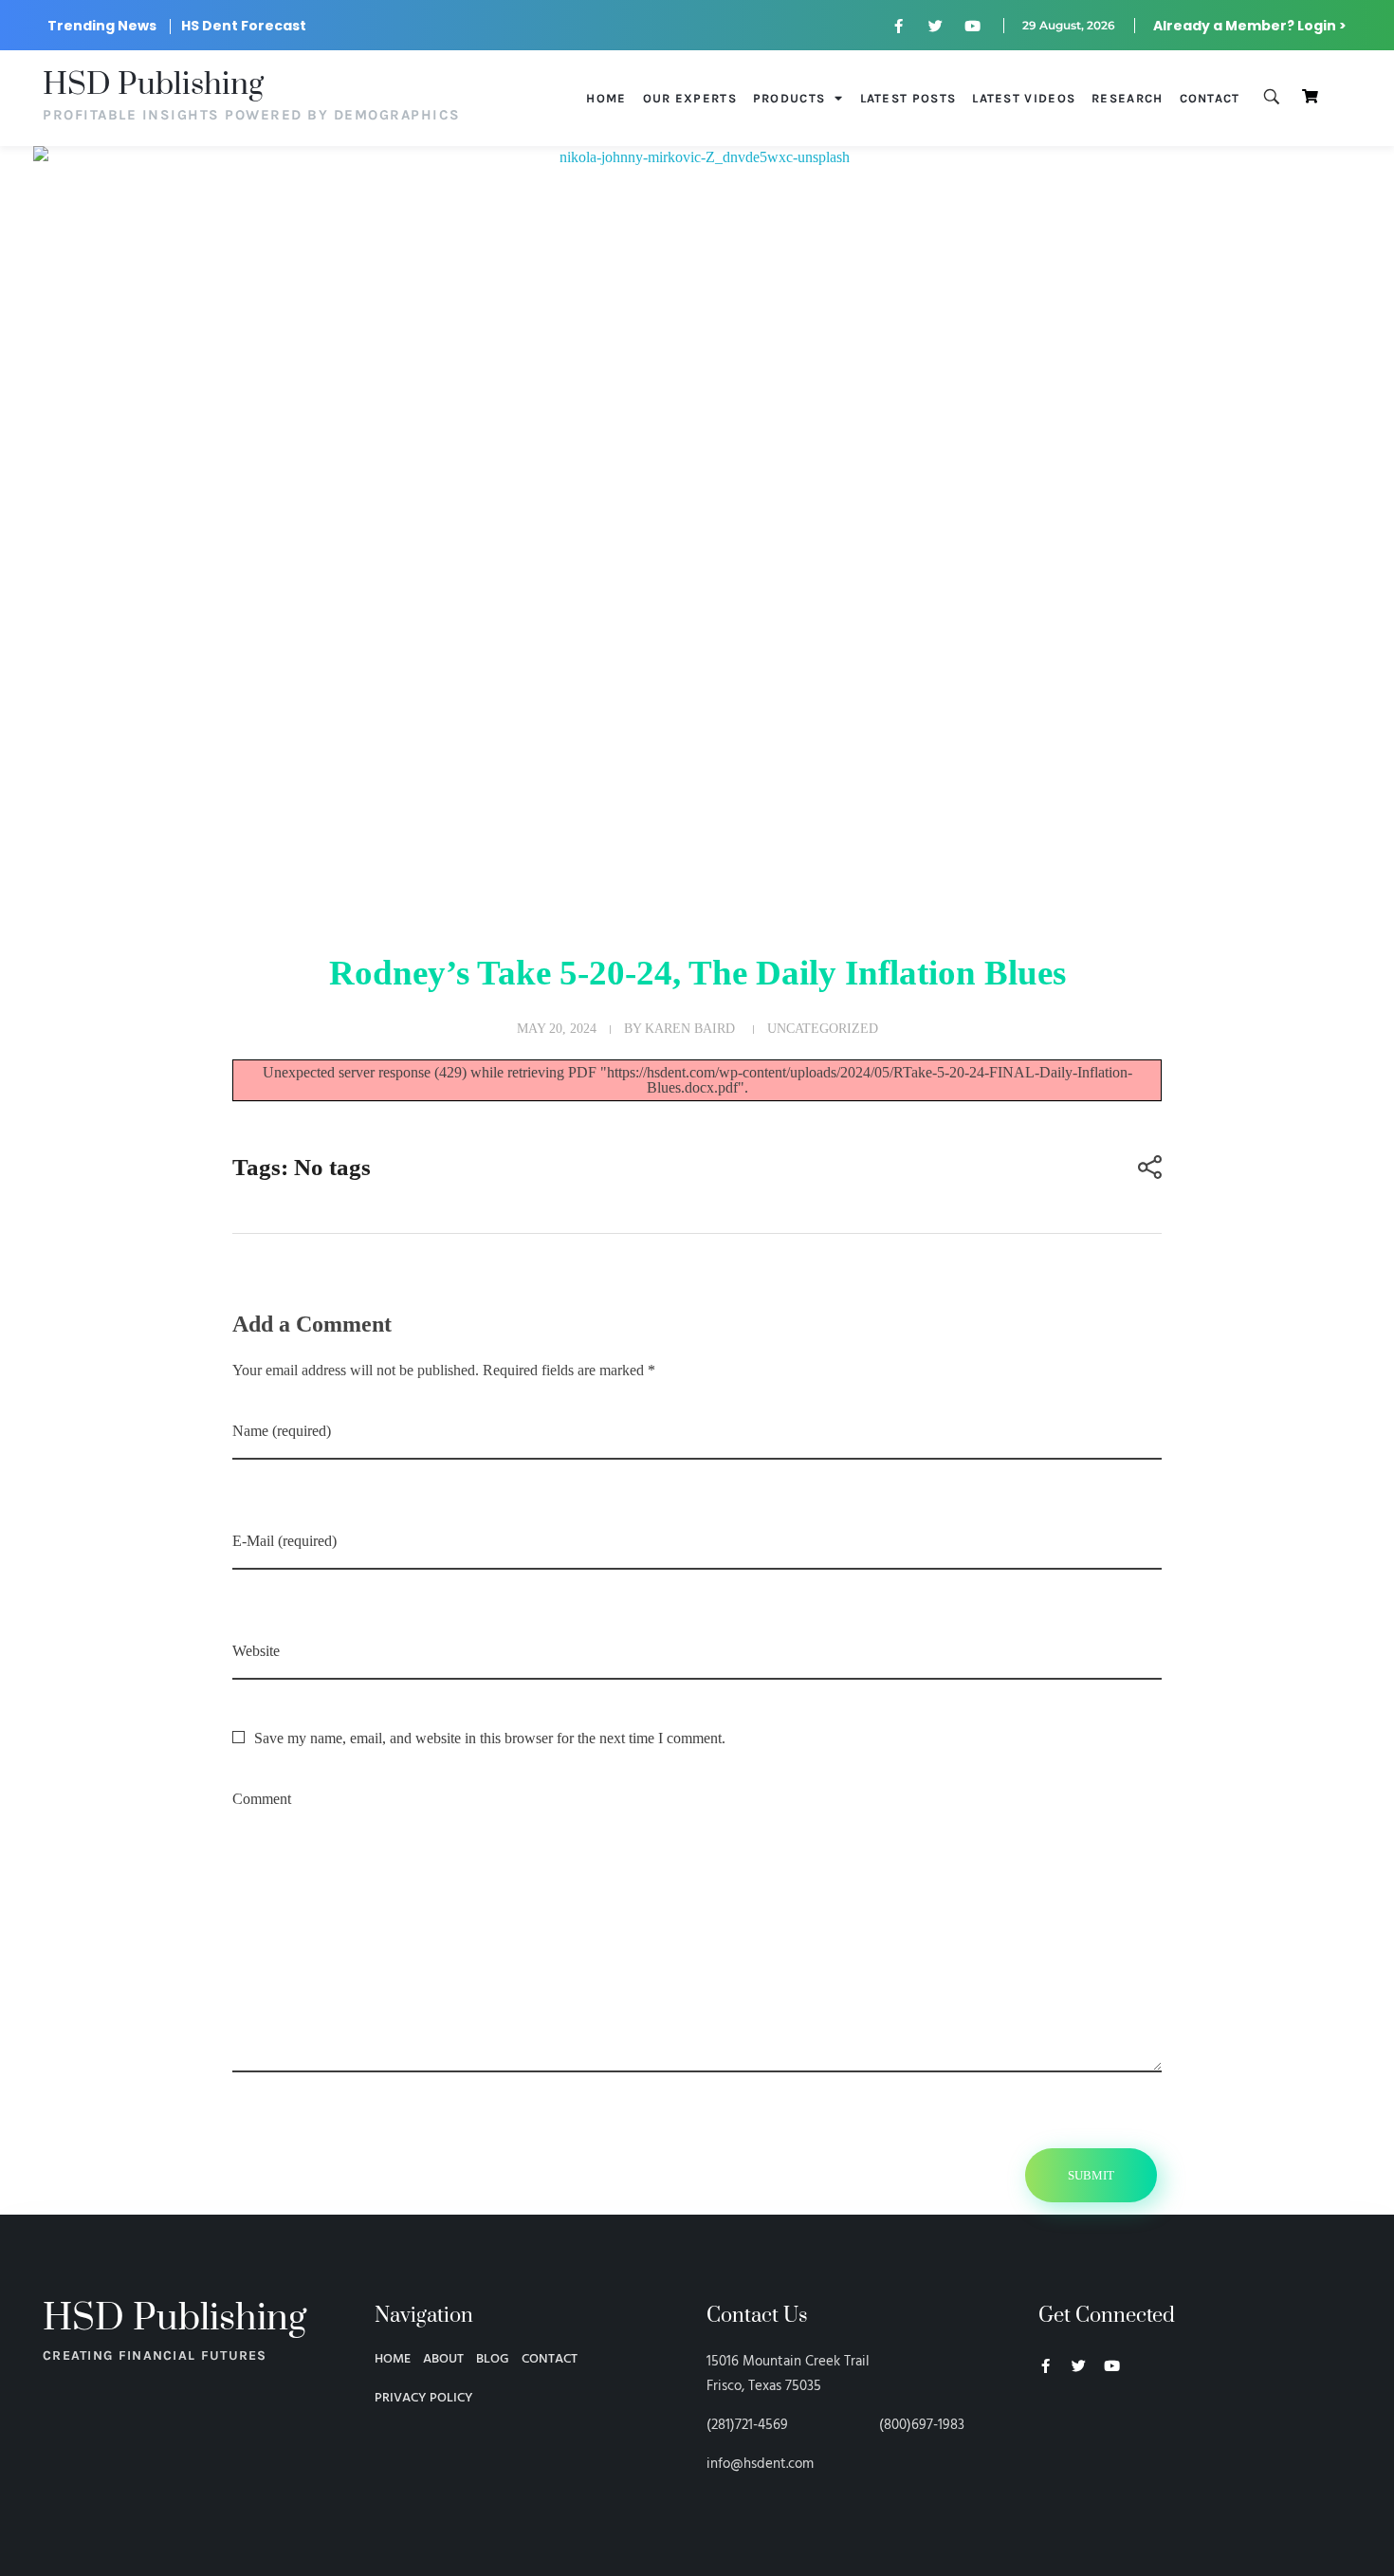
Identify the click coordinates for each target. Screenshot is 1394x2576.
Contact (1210, 98)
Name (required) (282, 1431)
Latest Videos (1024, 98)
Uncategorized (823, 1028)
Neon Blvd (1046, 2418)
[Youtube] (973, 26)
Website (256, 1651)
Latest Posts (908, 98)
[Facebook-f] (899, 26)
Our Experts (690, 98)
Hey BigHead (1074, 2467)
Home (606, 98)
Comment (262, 1799)
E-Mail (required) (284, 1541)
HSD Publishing (153, 85)
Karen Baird (690, 1028)
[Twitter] (936, 26)
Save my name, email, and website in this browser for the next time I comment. (490, 1738)
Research (1127, 98)
